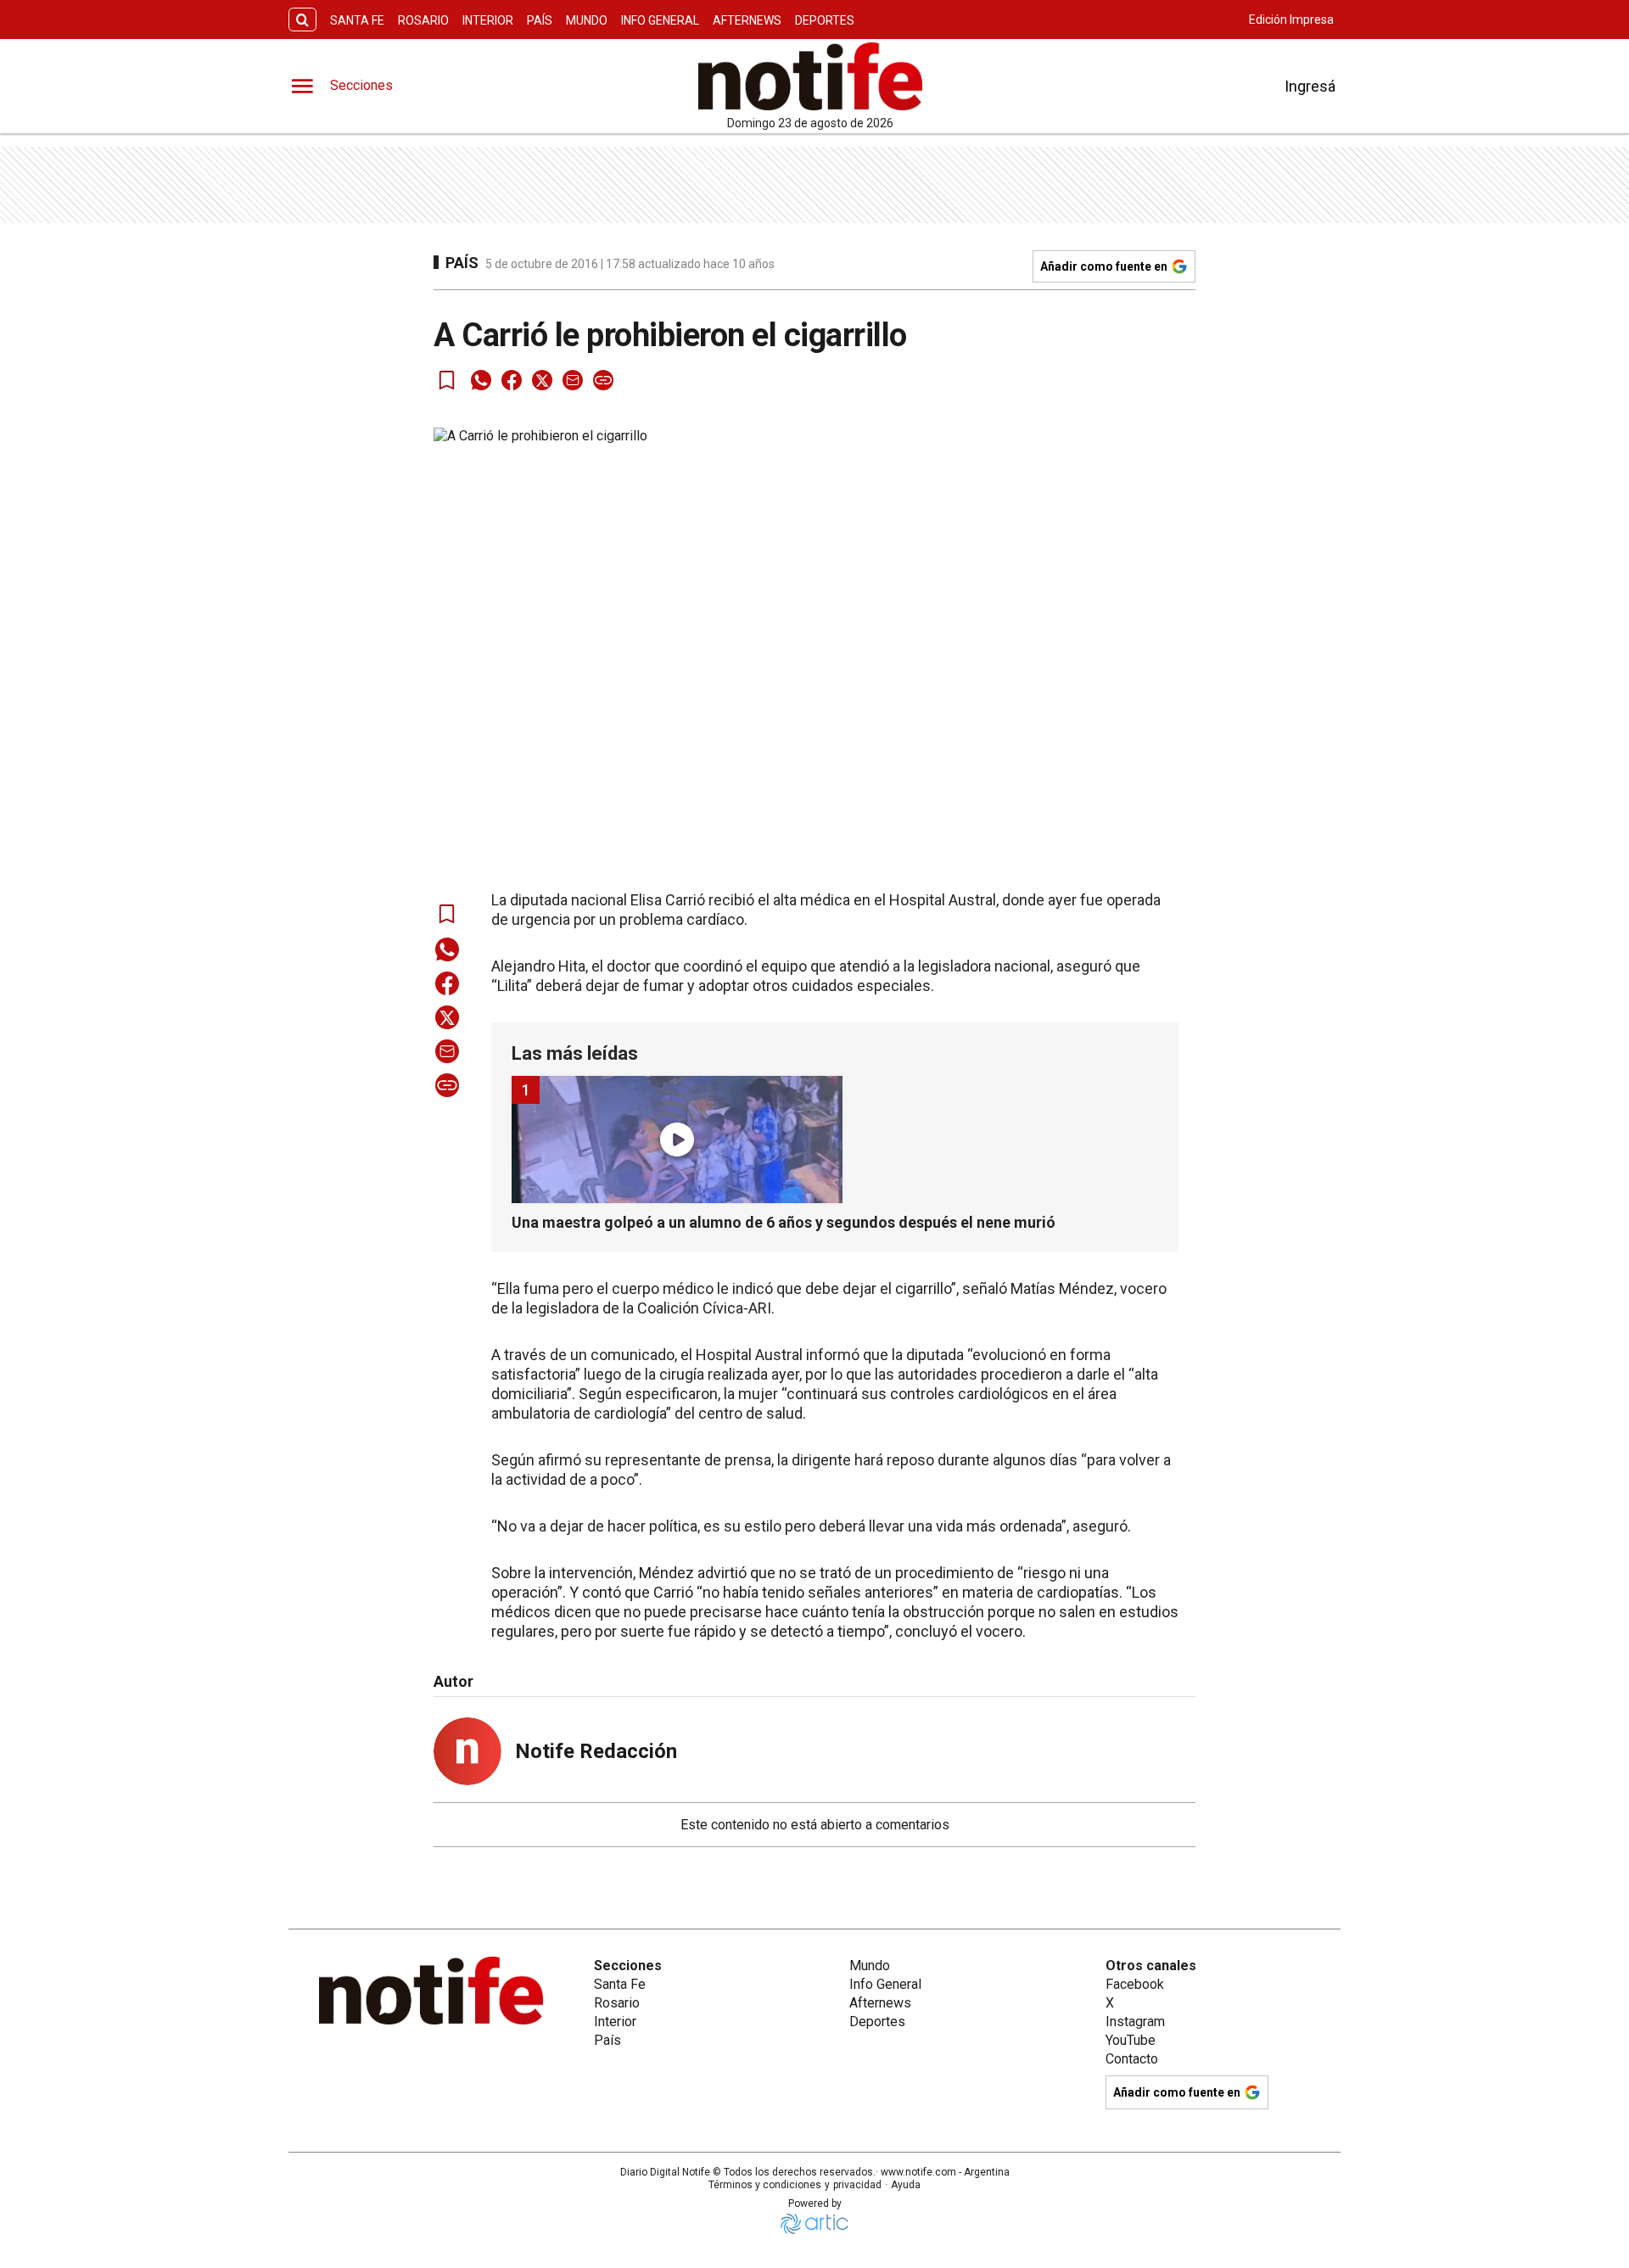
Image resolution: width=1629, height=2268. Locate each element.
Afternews (747, 20)
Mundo (587, 20)
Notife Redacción (596, 1751)
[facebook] (512, 380)
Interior (488, 20)
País (540, 20)
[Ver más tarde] (447, 380)
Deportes (825, 20)
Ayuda (906, 2185)
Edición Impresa (1291, 20)
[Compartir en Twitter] (542, 380)
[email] (573, 380)
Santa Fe (357, 20)
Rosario (423, 20)
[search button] (302, 20)
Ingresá (1310, 86)
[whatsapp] (481, 380)
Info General (660, 20)
